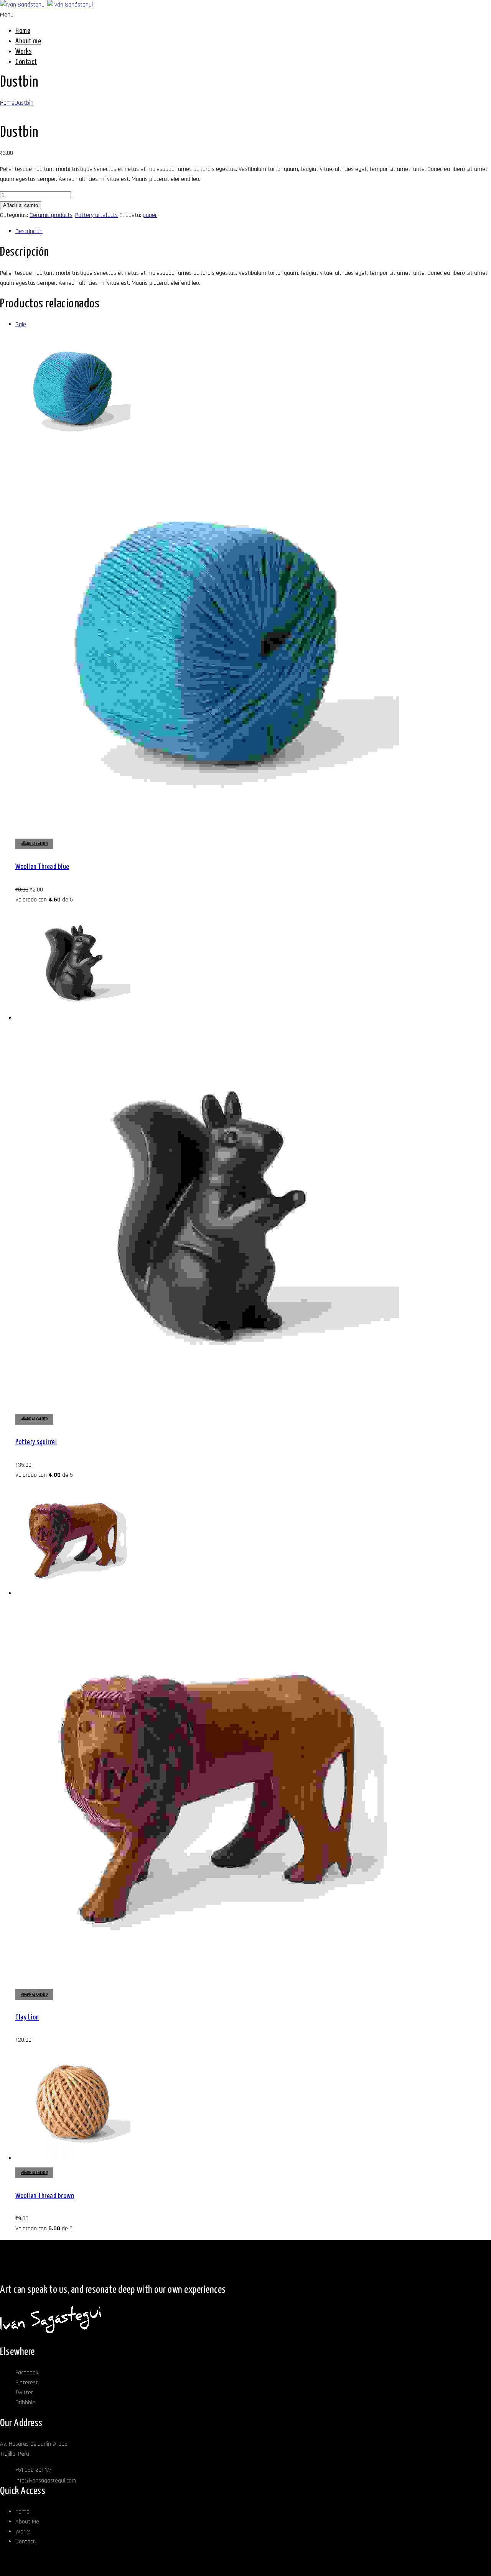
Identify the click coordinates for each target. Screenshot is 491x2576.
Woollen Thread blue (42, 867)
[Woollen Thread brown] (73, 2158)
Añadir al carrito (21, 205)
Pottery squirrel (36, 1442)
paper (150, 215)
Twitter (24, 2393)
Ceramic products (51, 215)
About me (28, 41)
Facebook (27, 2373)
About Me (27, 2522)
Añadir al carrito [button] (34, 844)
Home (23, 31)
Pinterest (27, 2383)
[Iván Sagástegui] (46, 5)
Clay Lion (27, 2017)
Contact (26, 62)
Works (24, 52)
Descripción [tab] (29, 231)
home (22, 2512)
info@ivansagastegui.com (46, 2481)
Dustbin (24, 103)
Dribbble (25, 2403)
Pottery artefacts (96, 215)
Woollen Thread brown (45, 2196)
